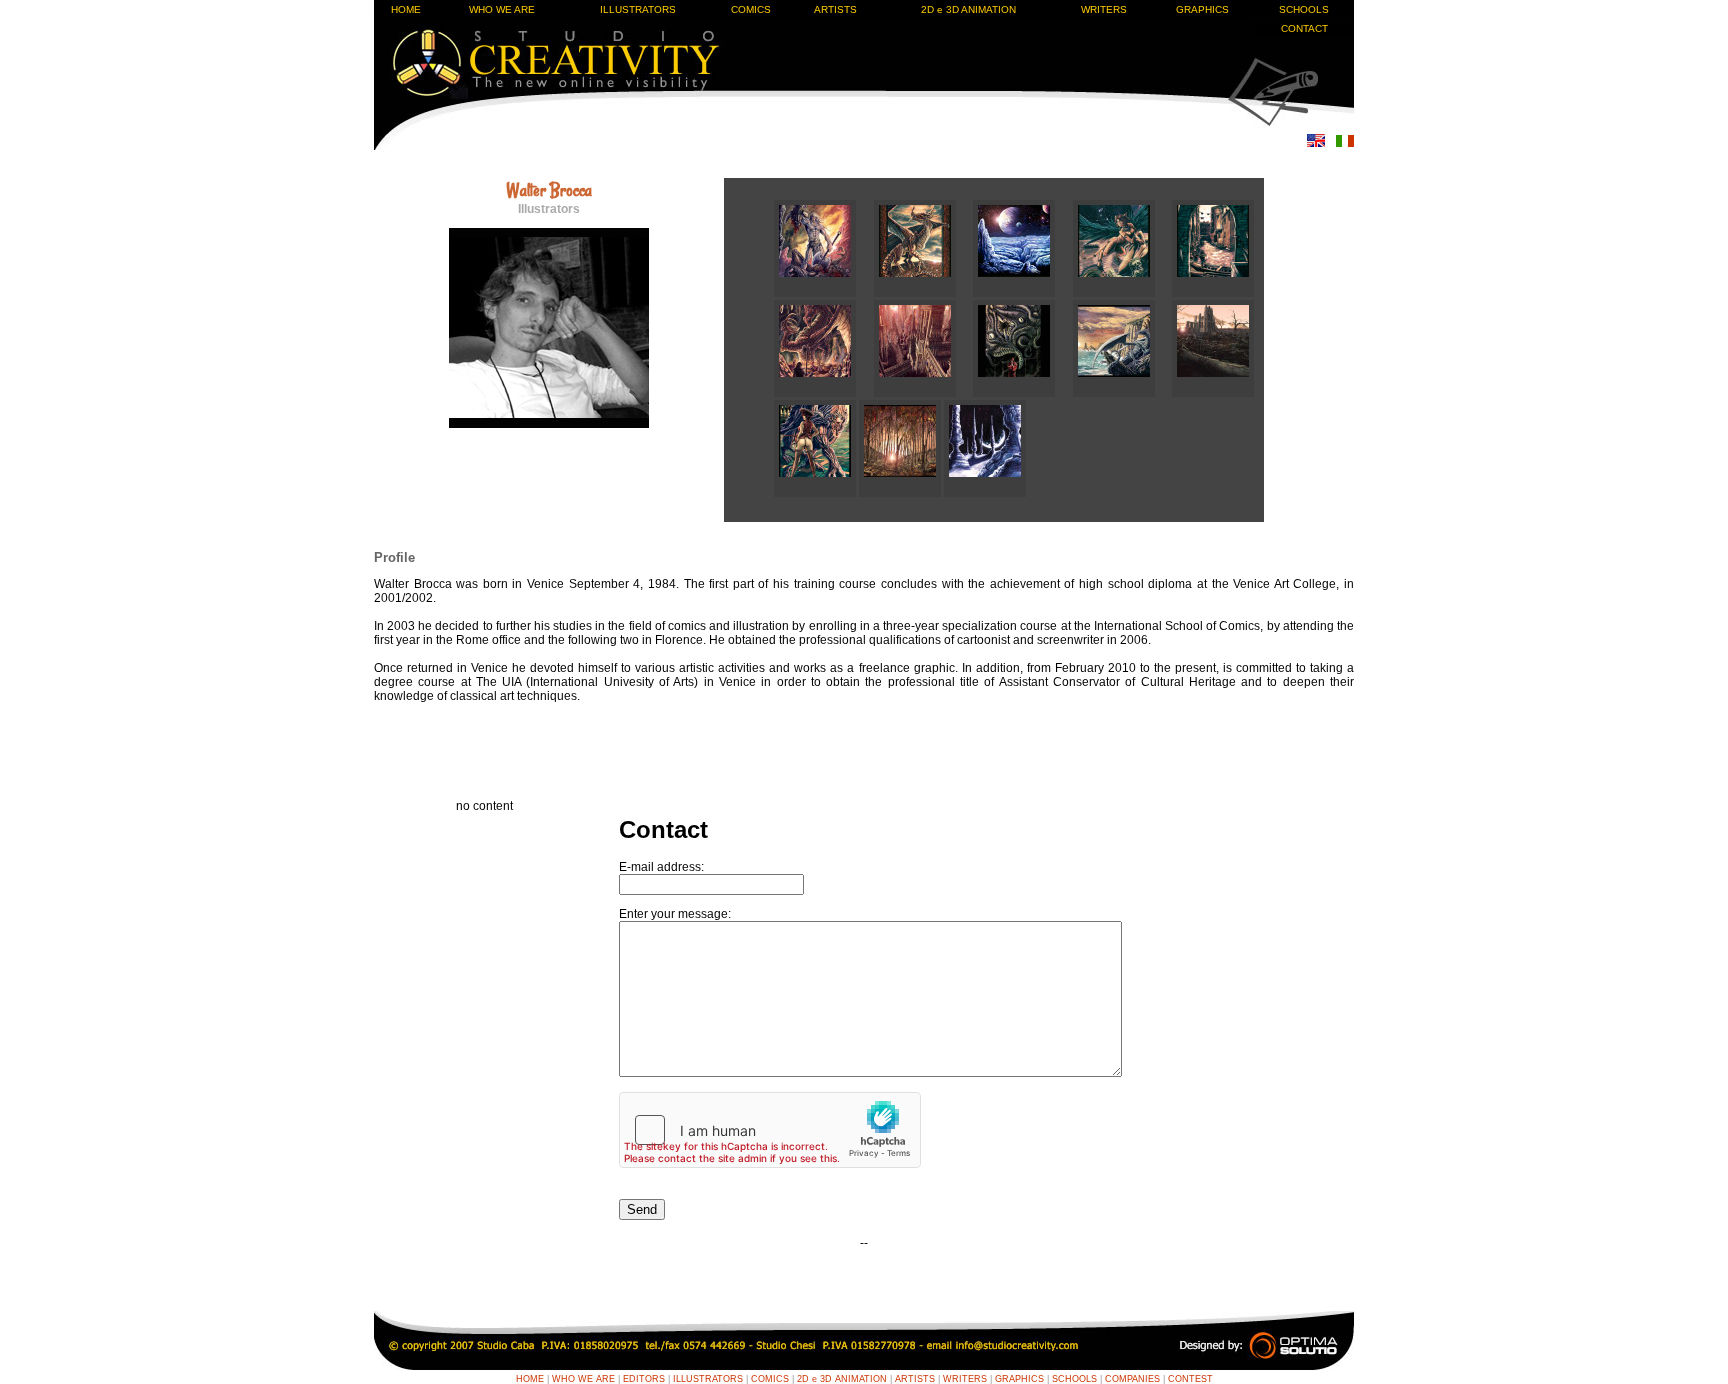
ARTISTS (835, 9)
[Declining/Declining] (1213, 393)
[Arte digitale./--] (1213, 293)
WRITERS (1104, 9)
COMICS (751, 9)
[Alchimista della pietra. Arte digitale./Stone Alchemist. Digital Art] (816, 493)
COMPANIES (1132, 1379)
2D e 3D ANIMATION (968, 9)
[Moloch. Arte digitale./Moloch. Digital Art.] (1023, 393)
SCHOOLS (1304, 9)
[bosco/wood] (901, 493)
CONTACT (1304, 28)
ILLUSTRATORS (638, 9)
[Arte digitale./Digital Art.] (1123, 293)
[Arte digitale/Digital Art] (1123, 393)
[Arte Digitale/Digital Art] (824, 393)
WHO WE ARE (502, 9)
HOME (406, 9)
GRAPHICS (1202, 9)
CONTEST (1190, 1379)
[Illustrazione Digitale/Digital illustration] (924, 293)
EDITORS (644, 1379)
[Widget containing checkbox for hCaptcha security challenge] (770, 1130)
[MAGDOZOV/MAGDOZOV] (924, 393)
